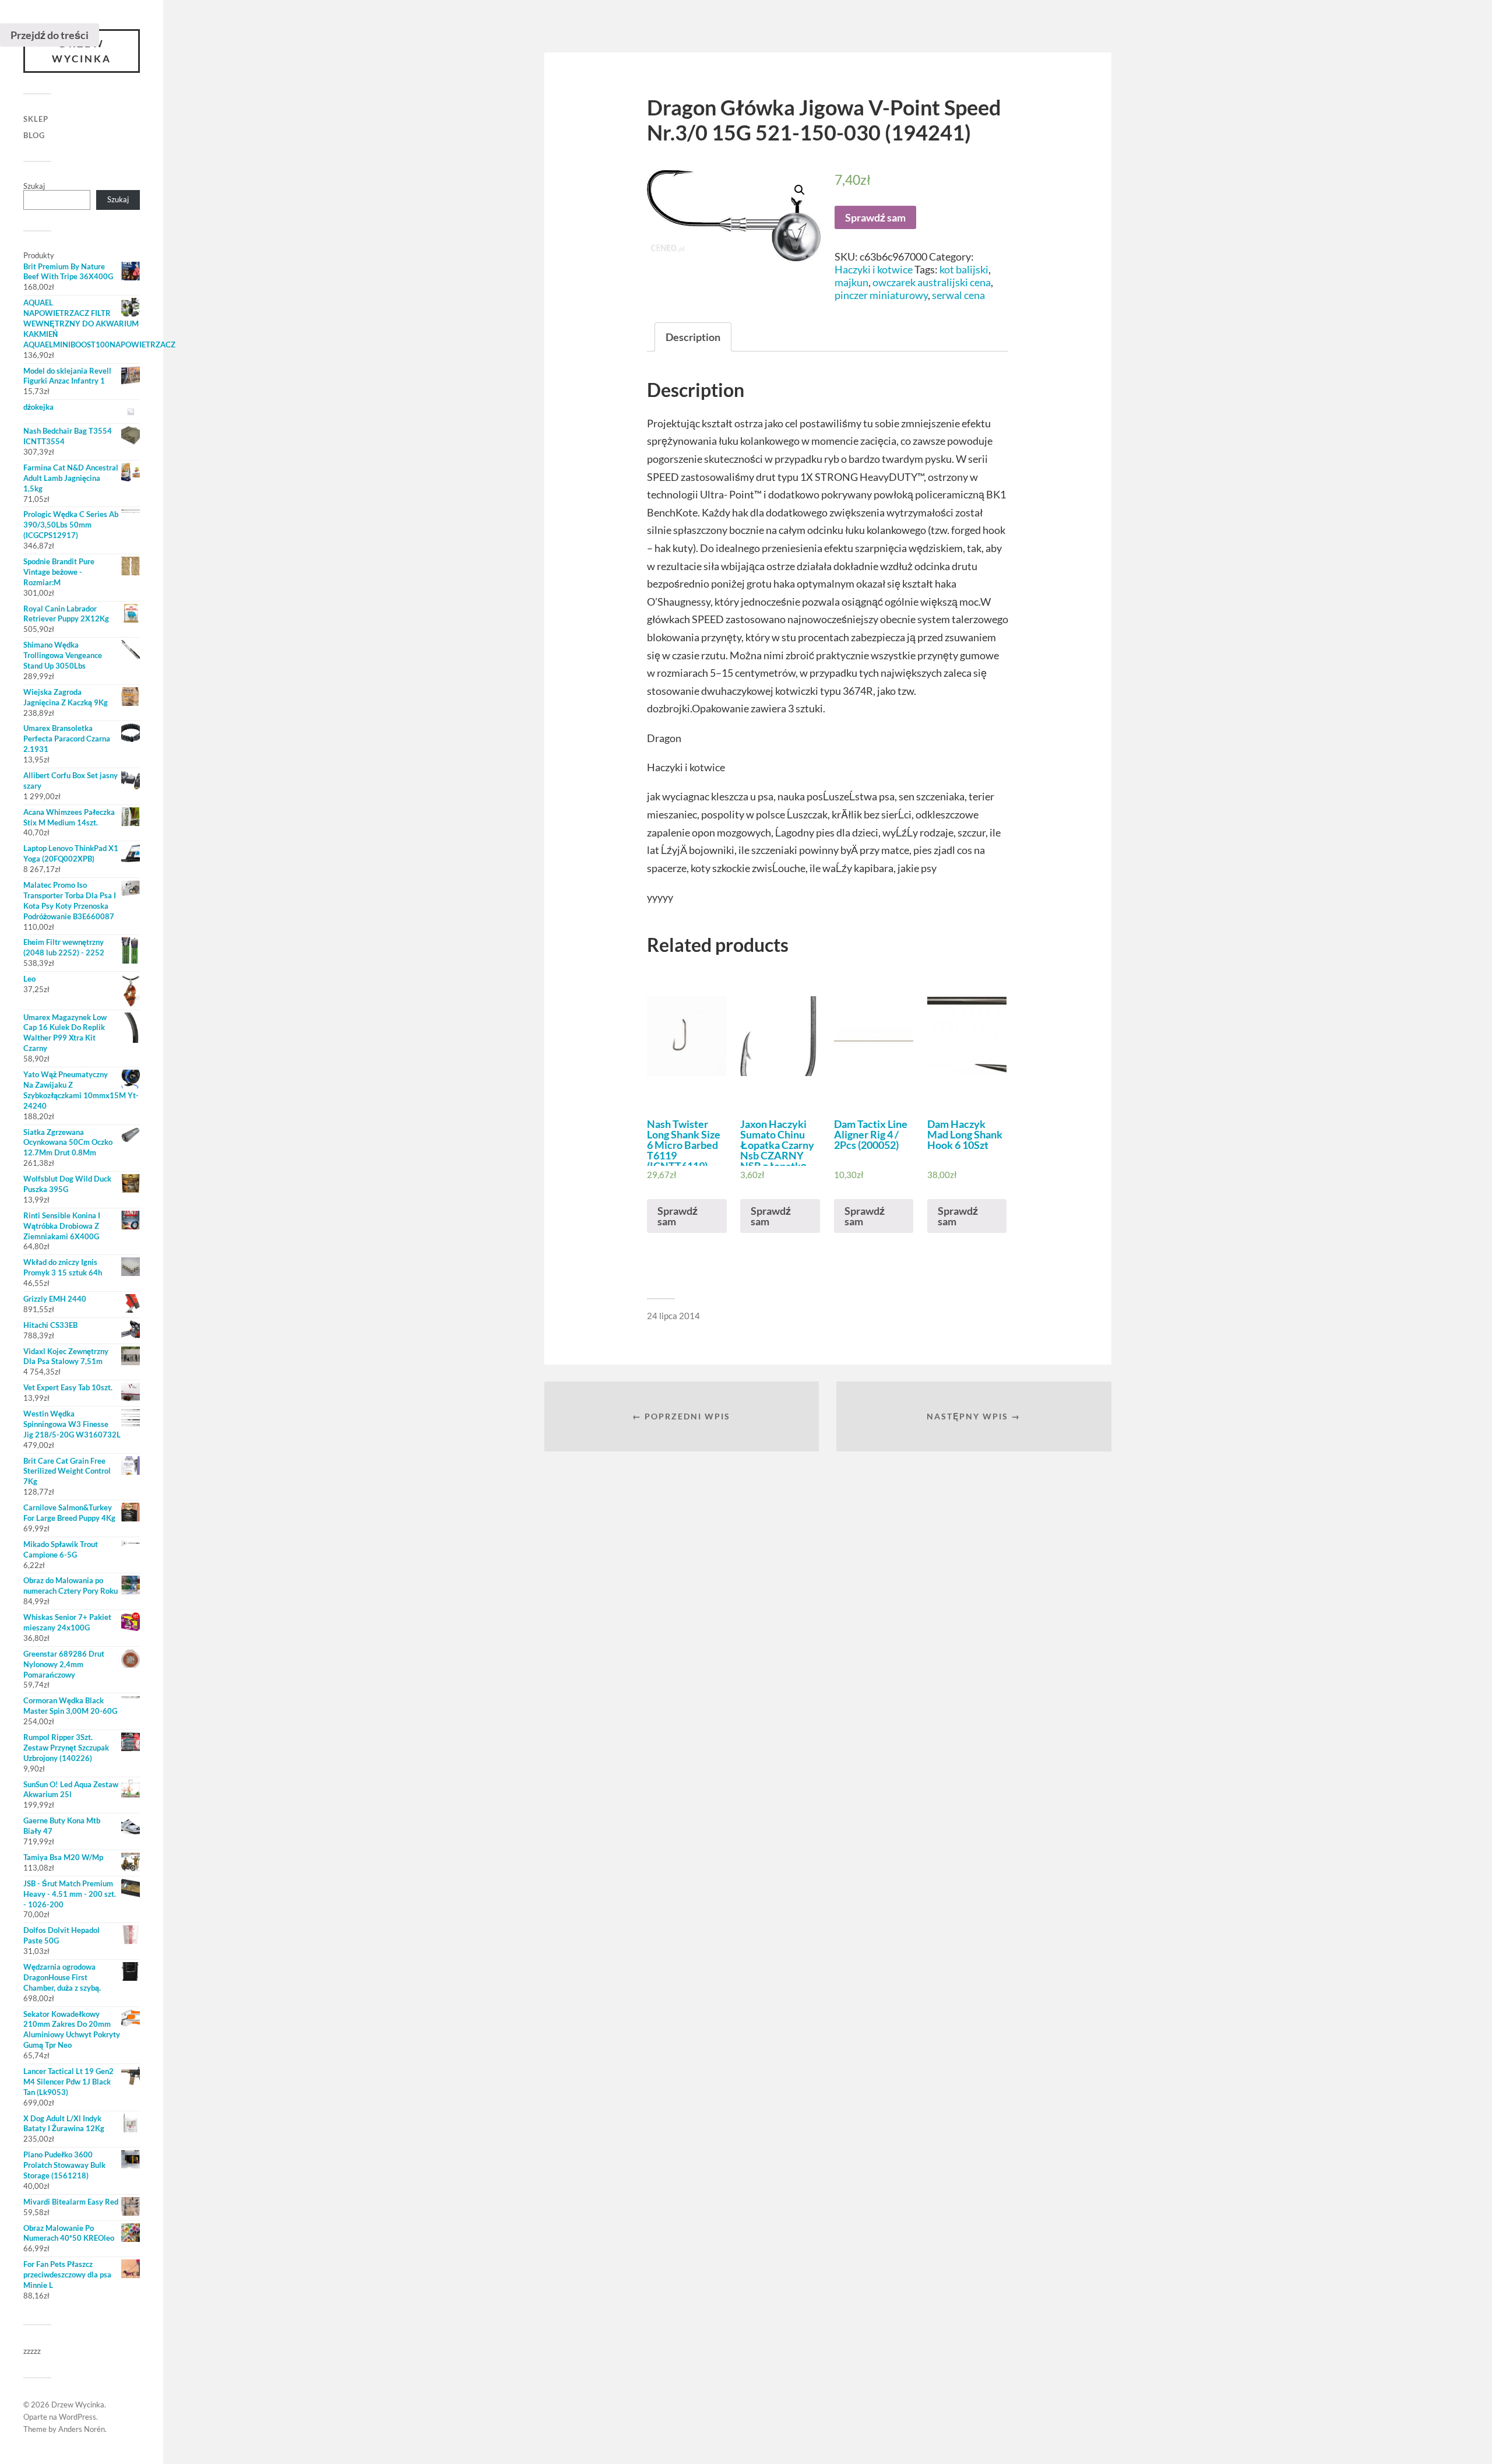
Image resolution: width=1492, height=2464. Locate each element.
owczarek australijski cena (932, 282)
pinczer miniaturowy (881, 295)
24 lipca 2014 (673, 1316)
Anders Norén (82, 2429)
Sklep (36, 119)
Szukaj (34, 186)
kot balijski (964, 269)
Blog (34, 135)
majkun (851, 282)
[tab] (693, 337)
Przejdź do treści (50, 35)
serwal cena (958, 295)
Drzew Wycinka (82, 51)
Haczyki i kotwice (874, 269)
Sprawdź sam (875, 217)
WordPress (78, 2417)
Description (693, 337)
